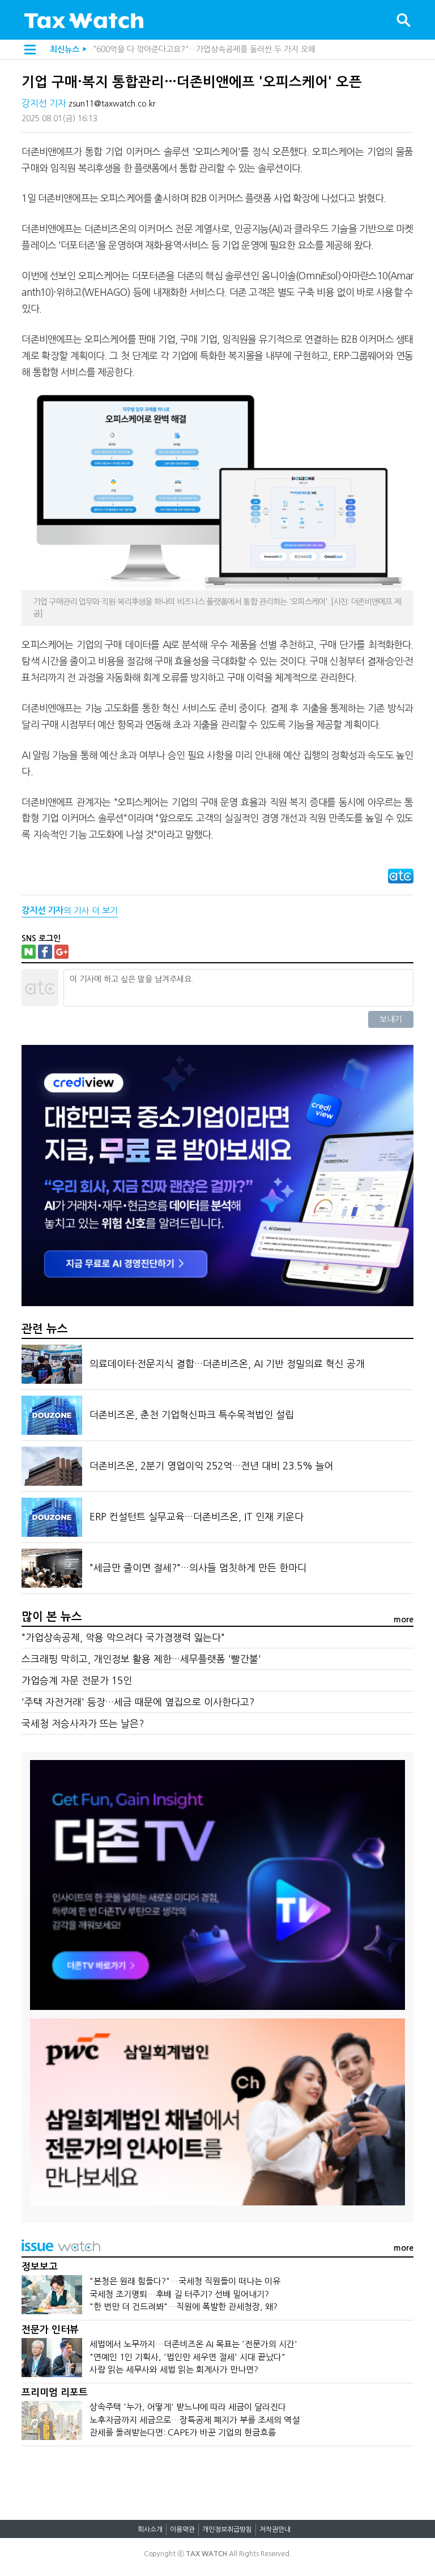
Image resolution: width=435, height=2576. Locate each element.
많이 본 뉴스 (52, 1617)
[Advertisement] (217, 2477)
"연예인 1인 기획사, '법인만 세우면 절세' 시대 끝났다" (187, 2357)
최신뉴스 (65, 49)
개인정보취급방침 (227, 2530)
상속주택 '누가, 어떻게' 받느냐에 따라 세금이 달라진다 (188, 2407)
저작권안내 (275, 2530)
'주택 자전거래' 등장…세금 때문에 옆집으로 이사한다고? (138, 1702)
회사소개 (150, 2530)
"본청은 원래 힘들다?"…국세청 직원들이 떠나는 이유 (185, 2281)
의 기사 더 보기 (70, 910)
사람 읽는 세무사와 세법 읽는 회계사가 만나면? (174, 2369)
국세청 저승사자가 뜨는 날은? (83, 1723)
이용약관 (182, 2530)
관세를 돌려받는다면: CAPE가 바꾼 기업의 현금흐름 (183, 2432)
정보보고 (40, 2267)
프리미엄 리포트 (55, 2393)
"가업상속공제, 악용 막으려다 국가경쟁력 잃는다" (123, 1637)
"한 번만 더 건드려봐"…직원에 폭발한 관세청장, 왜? (184, 2307)
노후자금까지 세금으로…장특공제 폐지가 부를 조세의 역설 (195, 2420)
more (404, 1619)
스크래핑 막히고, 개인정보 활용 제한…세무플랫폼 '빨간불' (141, 1659)
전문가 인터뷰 (50, 2330)
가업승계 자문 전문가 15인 (77, 1680)
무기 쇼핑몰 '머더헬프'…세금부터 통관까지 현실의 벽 (182, 49)
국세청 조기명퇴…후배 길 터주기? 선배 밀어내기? (179, 2294)
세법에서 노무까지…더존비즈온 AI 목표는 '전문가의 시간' (193, 2344)
